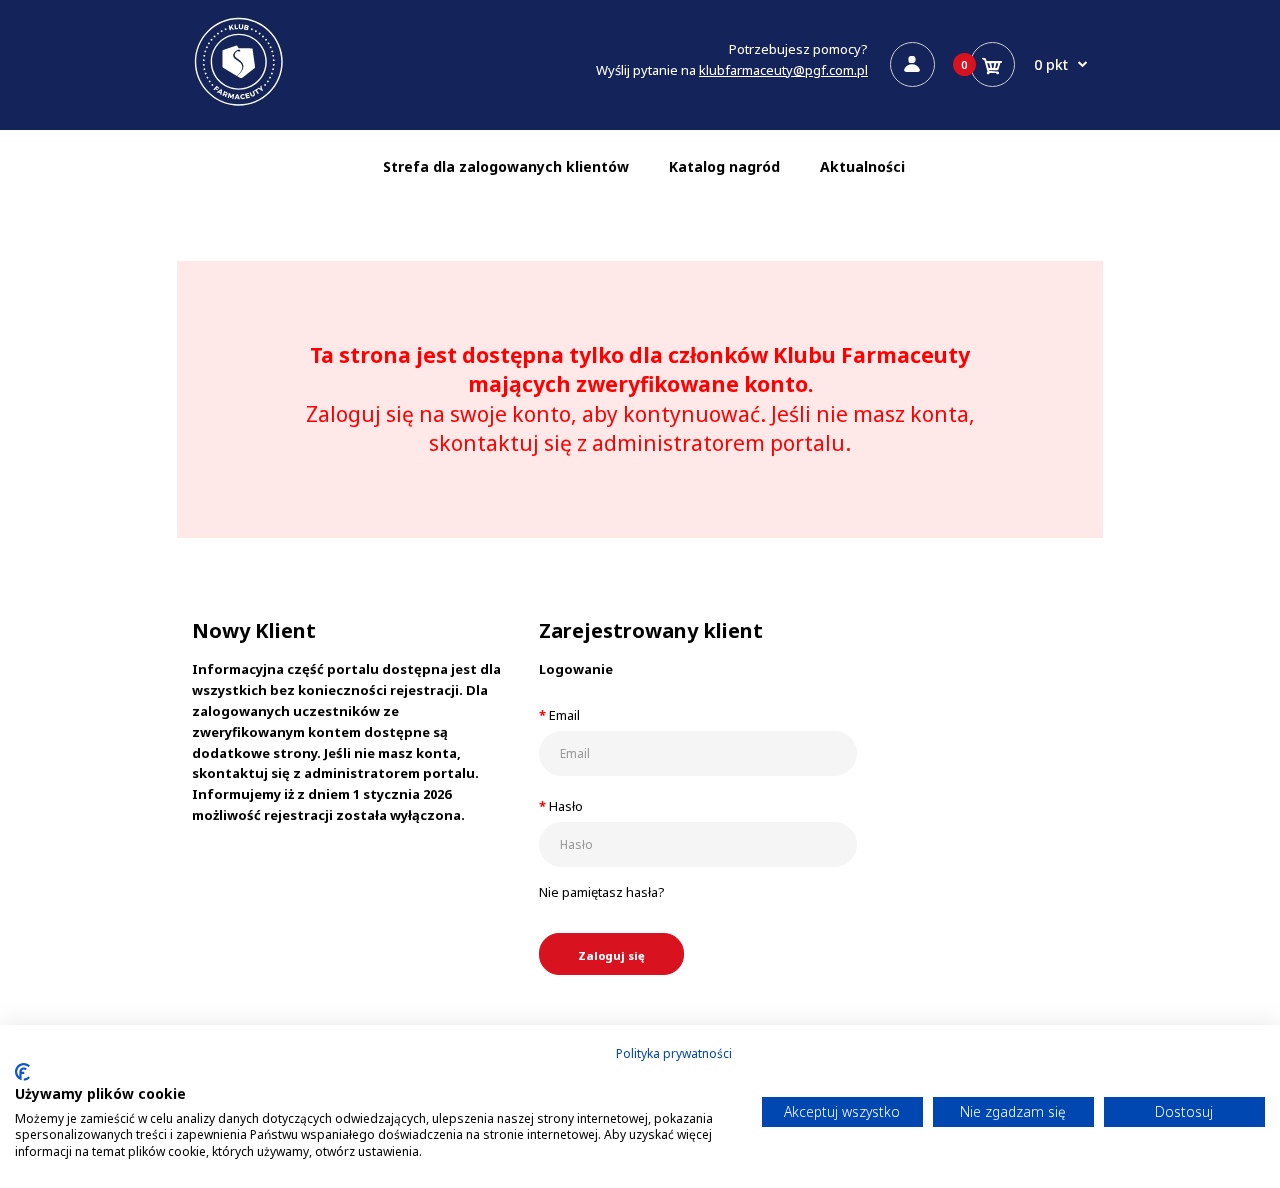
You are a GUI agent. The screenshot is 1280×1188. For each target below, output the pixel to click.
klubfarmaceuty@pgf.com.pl (783, 70)
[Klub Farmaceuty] (239, 104)
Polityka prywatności (674, 1053)
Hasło (566, 806)
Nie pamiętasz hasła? (602, 892)
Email (564, 715)
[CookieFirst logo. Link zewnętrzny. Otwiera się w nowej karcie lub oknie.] (22, 1072)
